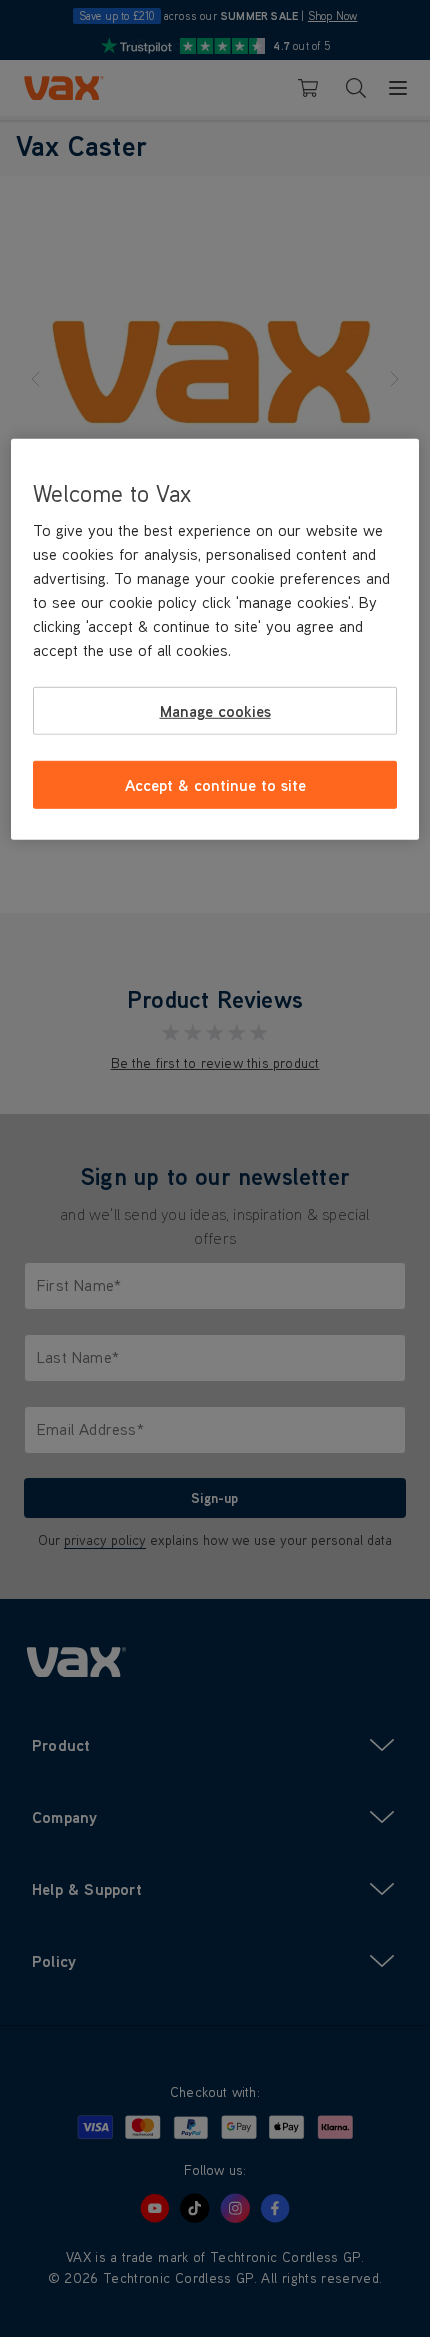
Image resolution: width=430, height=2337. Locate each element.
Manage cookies (215, 710)
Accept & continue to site (215, 785)
